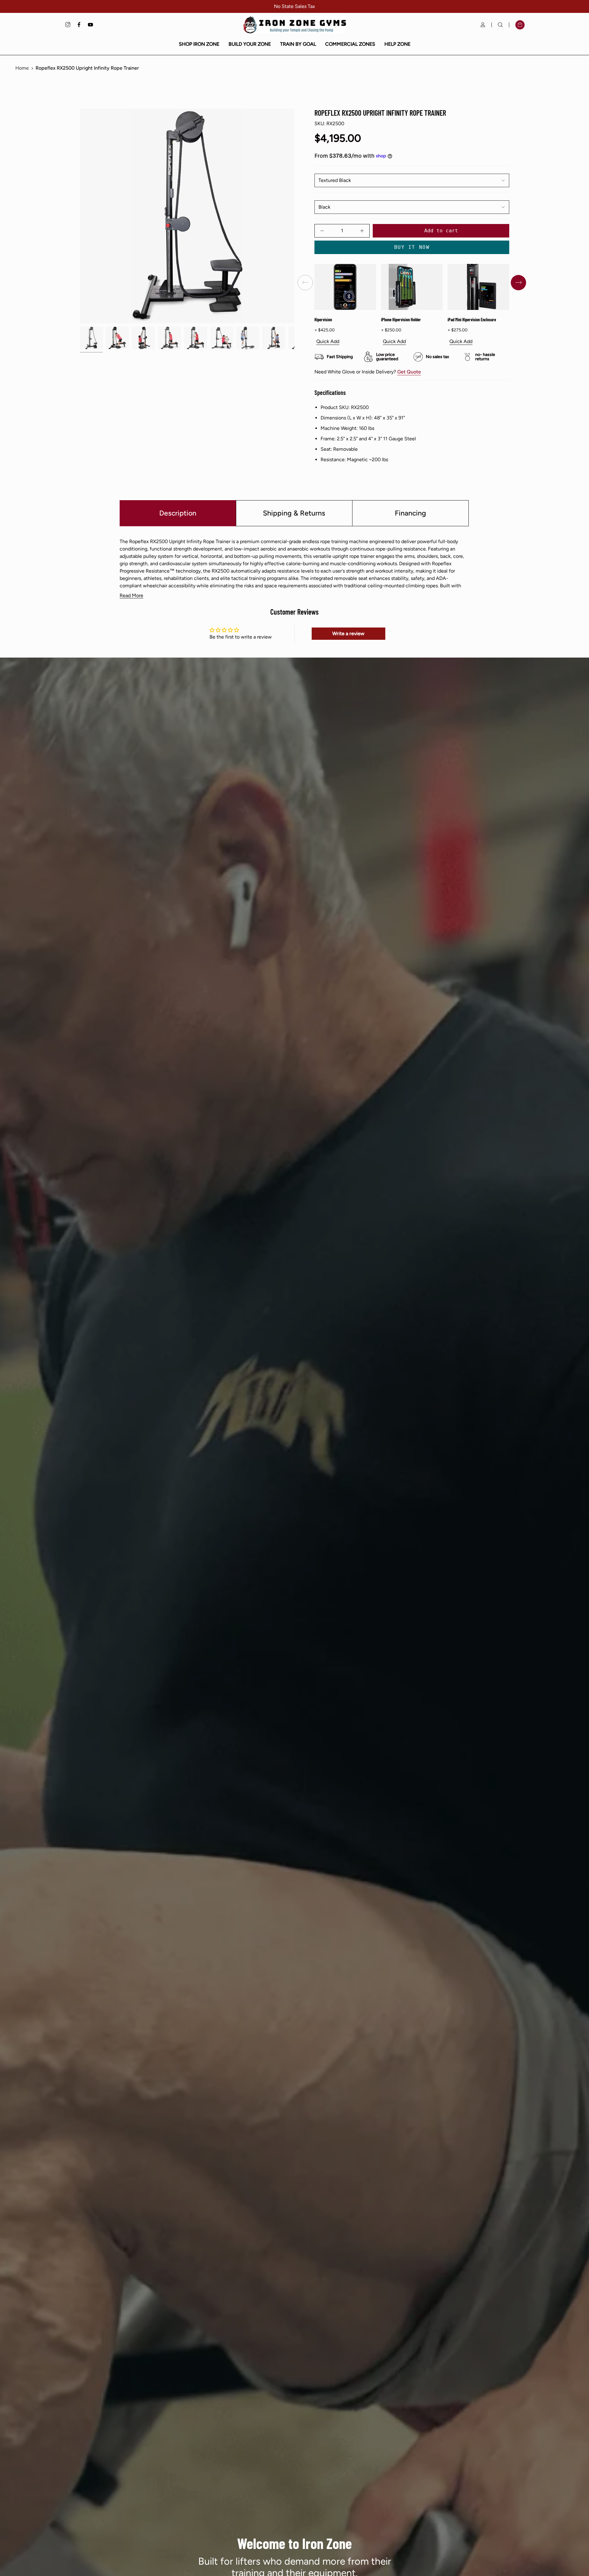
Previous (80, 216)
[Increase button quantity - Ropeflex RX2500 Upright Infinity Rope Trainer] (359, 231)
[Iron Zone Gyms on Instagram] (68, 25)
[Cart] (520, 25)
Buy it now (412, 247)
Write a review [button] (348, 633)
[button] (199, 44)
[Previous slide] (305, 283)
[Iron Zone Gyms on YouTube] (90, 25)
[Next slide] (518, 283)
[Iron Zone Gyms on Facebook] (79, 25)
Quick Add (328, 342)
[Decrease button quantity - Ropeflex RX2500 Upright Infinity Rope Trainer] (325, 231)
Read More (131, 596)
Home (22, 68)
